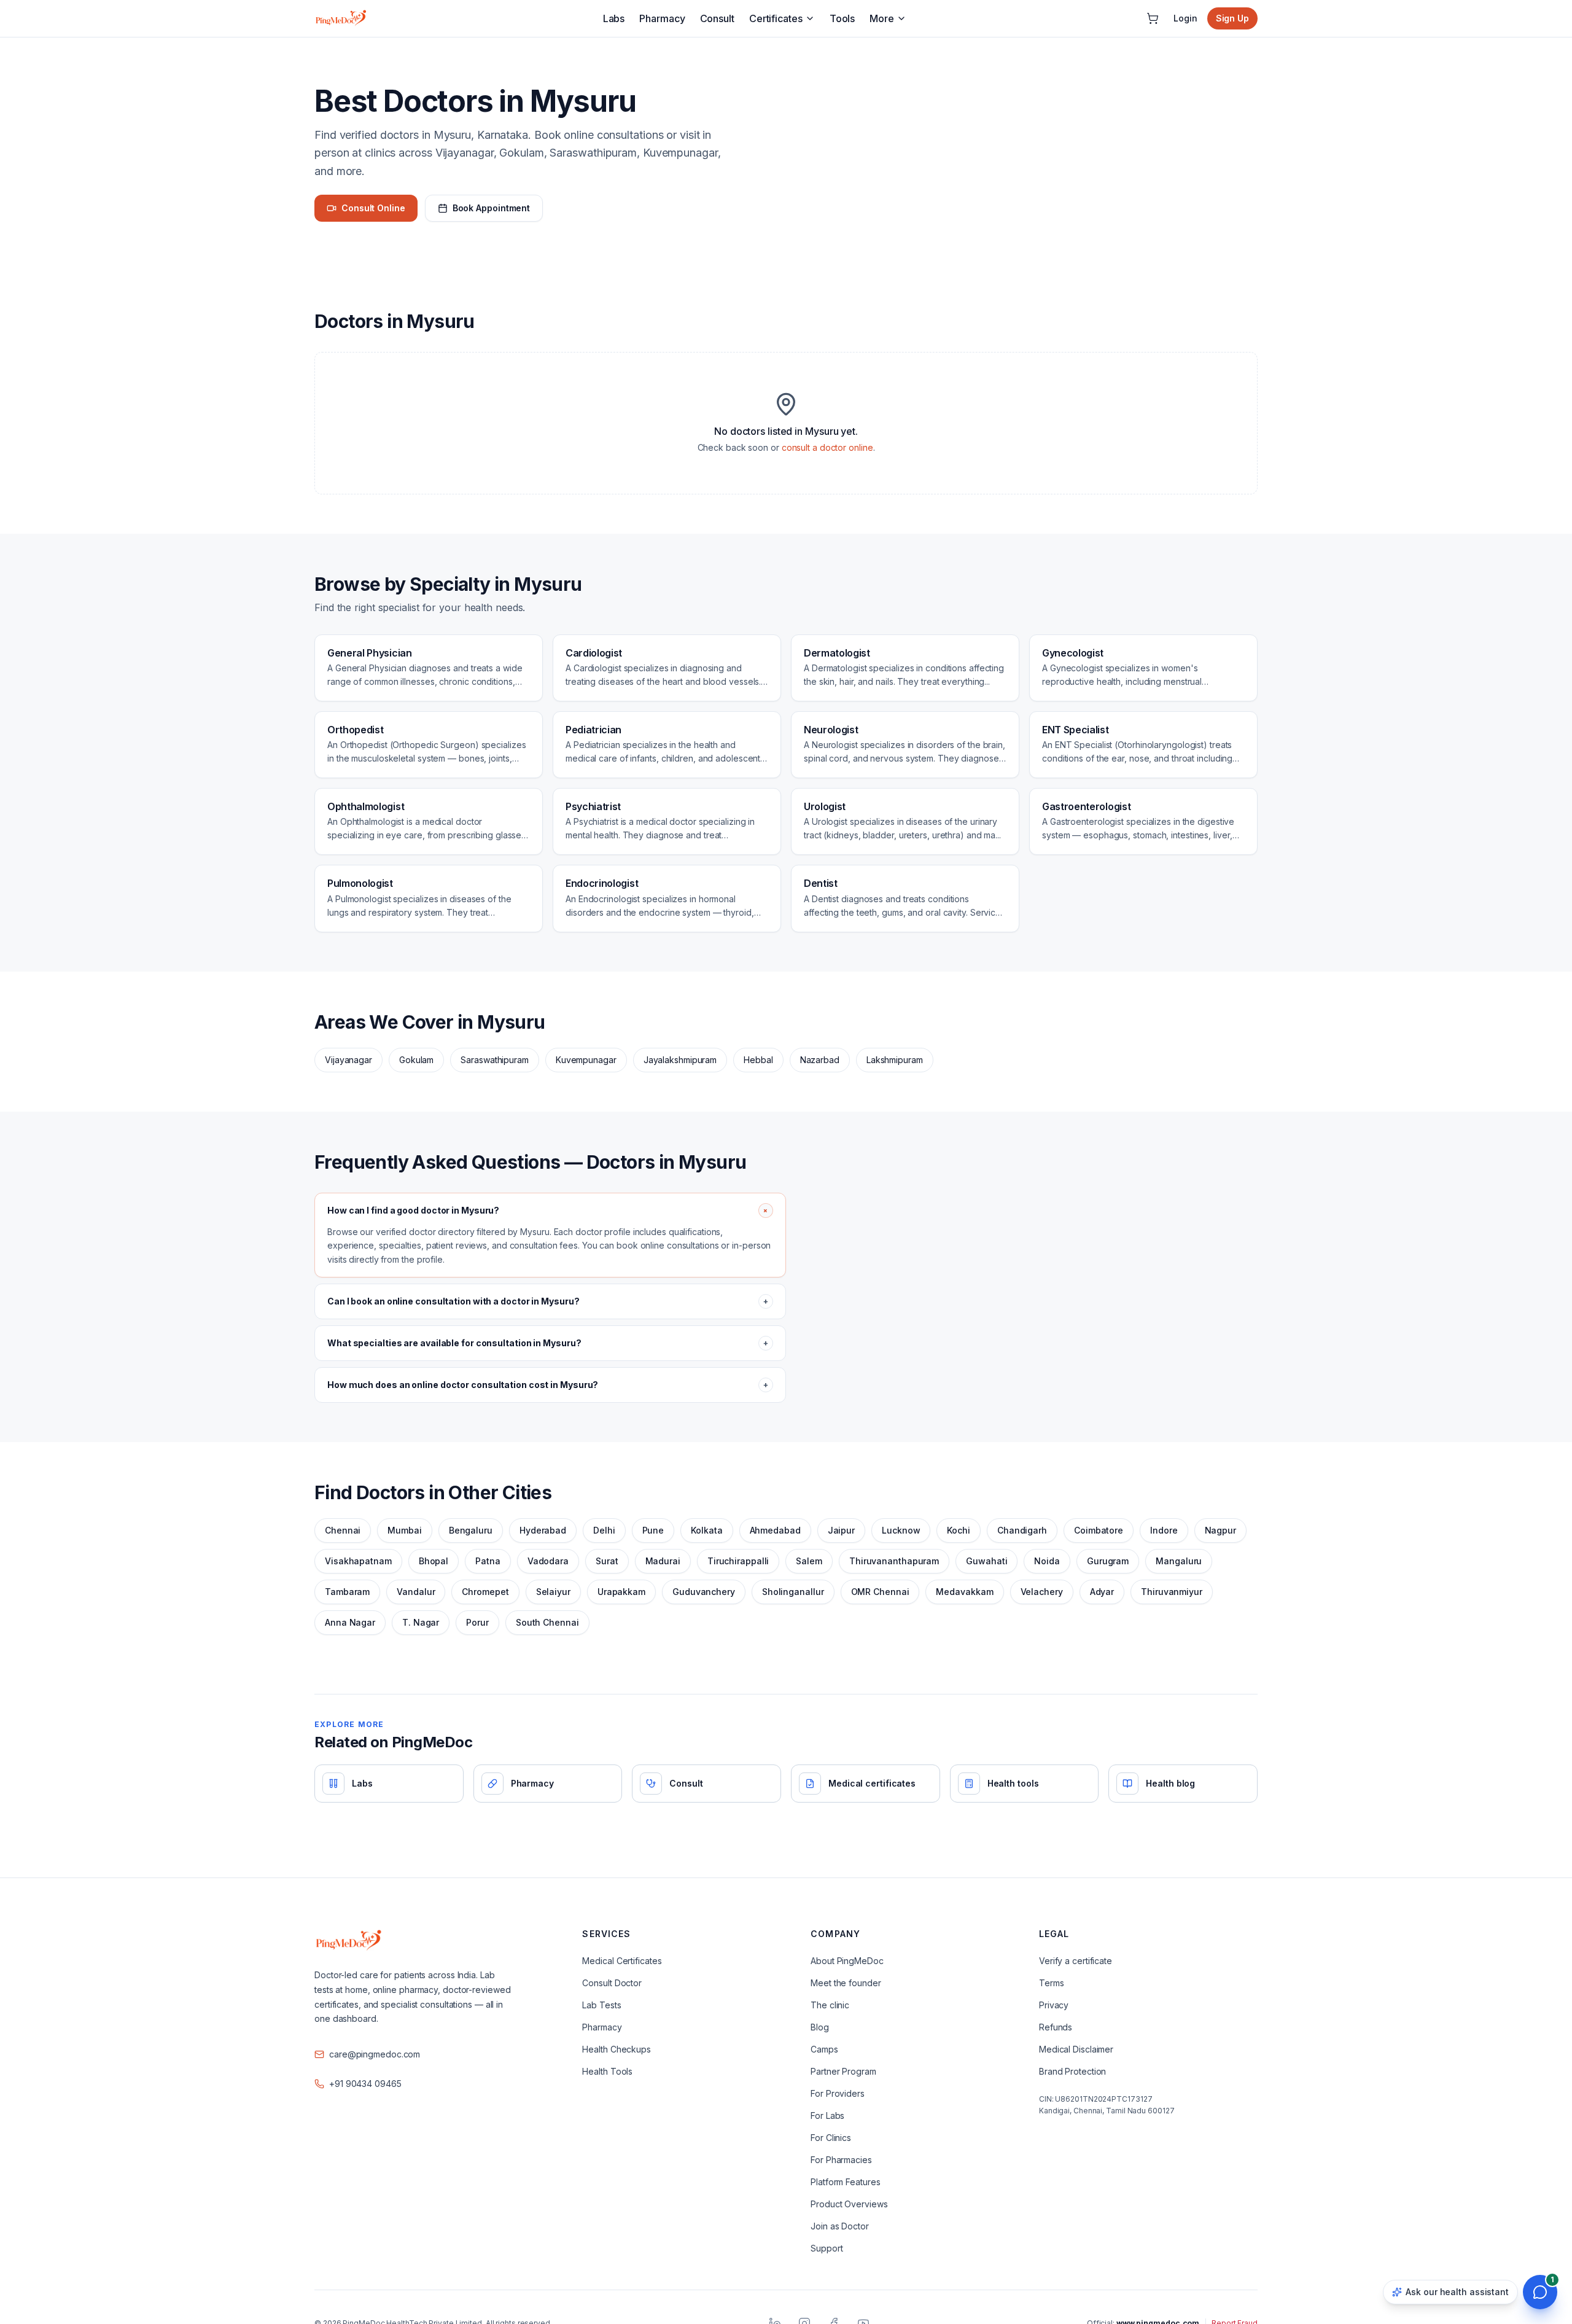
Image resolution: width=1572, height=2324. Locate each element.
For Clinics (831, 2138)
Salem (809, 1561)
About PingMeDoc (847, 1961)
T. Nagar (421, 1622)
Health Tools (607, 2071)
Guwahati (986, 1561)
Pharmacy (662, 18)
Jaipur (841, 1530)
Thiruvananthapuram (894, 1561)
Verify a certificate (1076, 1961)
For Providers (838, 2093)
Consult (717, 18)
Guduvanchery (704, 1592)
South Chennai (547, 1622)
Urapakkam (621, 1592)
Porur (477, 1622)
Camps (824, 2049)
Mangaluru (1179, 1561)
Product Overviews (849, 2204)
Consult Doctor (612, 1983)
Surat (607, 1561)
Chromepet (485, 1592)
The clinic (830, 2005)
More (882, 18)
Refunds (1056, 2027)
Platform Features (845, 2182)
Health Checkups (617, 2049)
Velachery (1042, 1592)
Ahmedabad (775, 1530)
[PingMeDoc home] (341, 18)
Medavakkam (964, 1592)
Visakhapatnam (358, 1561)
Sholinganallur (793, 1592)
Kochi (959, 1530)
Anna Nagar (350, 1622)
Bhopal (434, 1561)
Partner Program (843, 2071)
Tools (842, 18)
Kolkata (706, 1530)
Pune (653, 1530)
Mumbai (404, 1530)
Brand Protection (1072, 2071)
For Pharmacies (841, 2160)
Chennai (343, 1530)
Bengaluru (471, 1530)
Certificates (776, 18)
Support (827, 2248)
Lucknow (901, 1530)
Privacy (1054, 2005)
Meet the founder (846, 1983)
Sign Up (1232, 18)
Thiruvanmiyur (1172, 1592)
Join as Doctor (840, 2226)
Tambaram (347, 1592)
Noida (1047, 1561)
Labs (614, 18)
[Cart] (1153, 18)
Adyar (1102, 1592)
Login (1185, 18)
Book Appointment (491, 208)
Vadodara (548, 1561)
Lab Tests (601, 2005)
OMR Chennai (880, 1592)
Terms (1052, 1983)
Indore (1164, 1530)
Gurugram (1108, 1561)
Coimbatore (1099, 1530)
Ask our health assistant (1457, 2292)
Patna (488, 1561)
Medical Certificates (622, 1961)
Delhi (604, 1530)
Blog (820, 2027)
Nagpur (1220, 1530)
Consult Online (373, 208)
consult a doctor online (827, 447)
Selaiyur (553, 1592)
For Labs (827, 2115)
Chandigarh (1022, 1530)
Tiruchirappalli (738, 1561)
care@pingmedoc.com (375, 2054)
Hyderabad (543, 1530)
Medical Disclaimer (1076, 2049)
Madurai (663, 1561)
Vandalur (416, 1592)
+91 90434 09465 (365, 2084)
